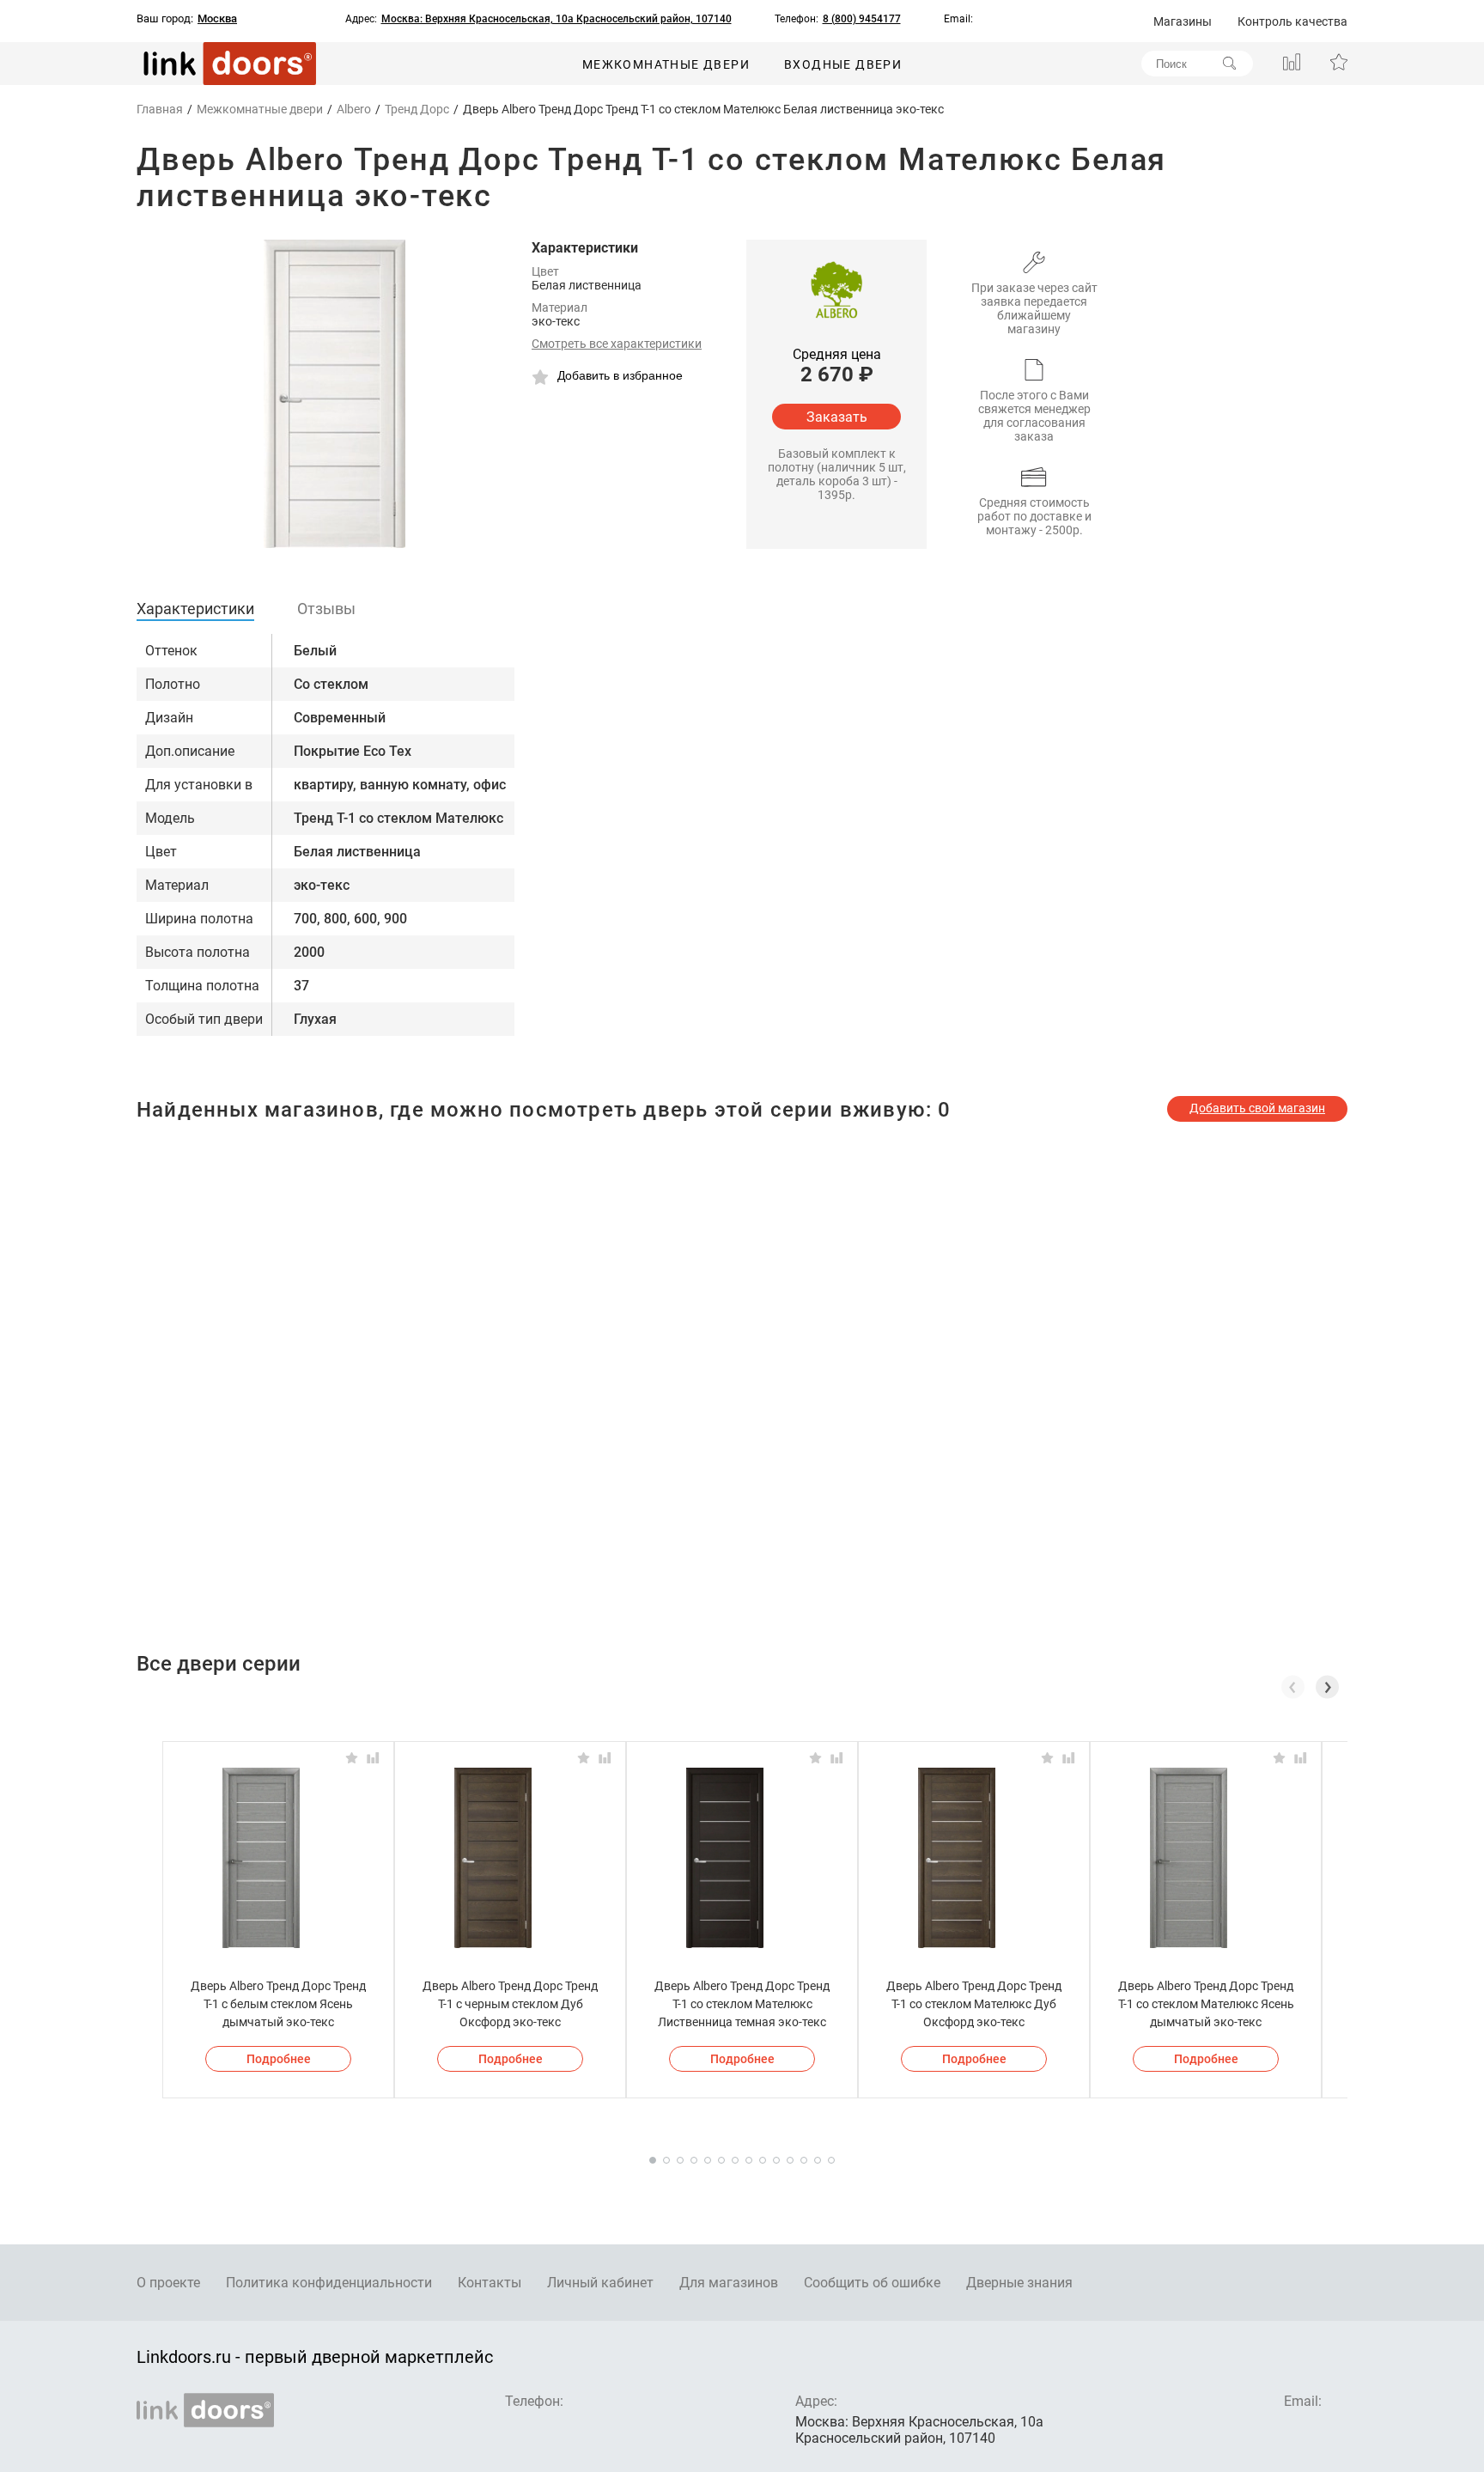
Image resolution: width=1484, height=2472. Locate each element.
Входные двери (843, 64)
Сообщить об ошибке (872, 2283)
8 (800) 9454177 (862, 19)
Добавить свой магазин (1257, 1108)
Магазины (1183, 21)
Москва (217, 19)
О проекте (168, 2283)
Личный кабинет (600, 2283)
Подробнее (279, 2059)
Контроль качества (1292, 21)
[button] (1327, 1687)
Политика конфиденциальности (329, 2283)
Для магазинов (729, 2283)
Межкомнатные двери (666, 64)
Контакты (490, 2283)
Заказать (837, 417)
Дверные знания (1019, 2283)
